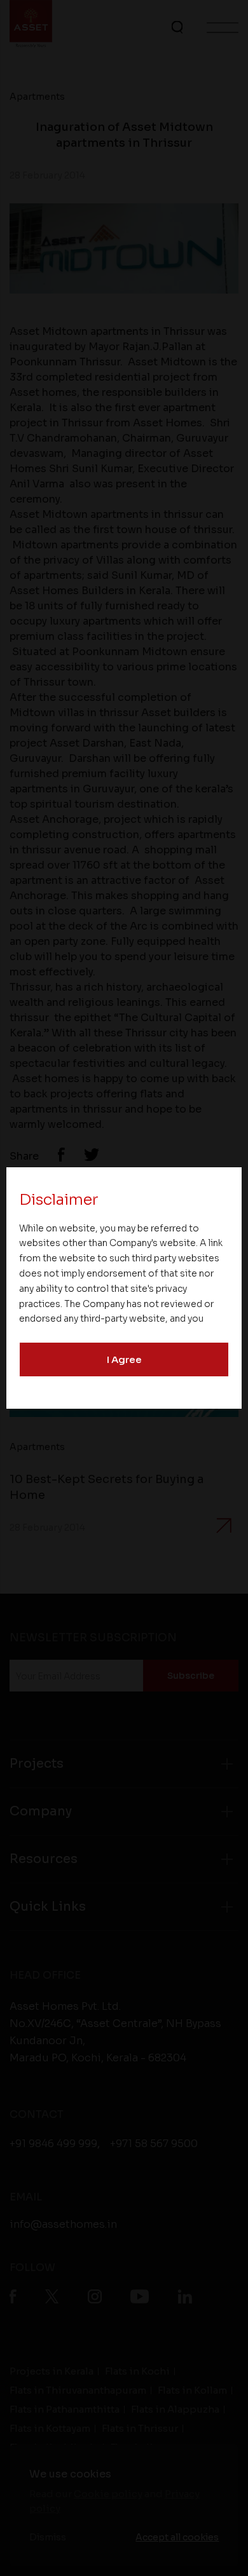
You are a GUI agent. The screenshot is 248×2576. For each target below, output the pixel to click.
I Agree (124, 1359)
